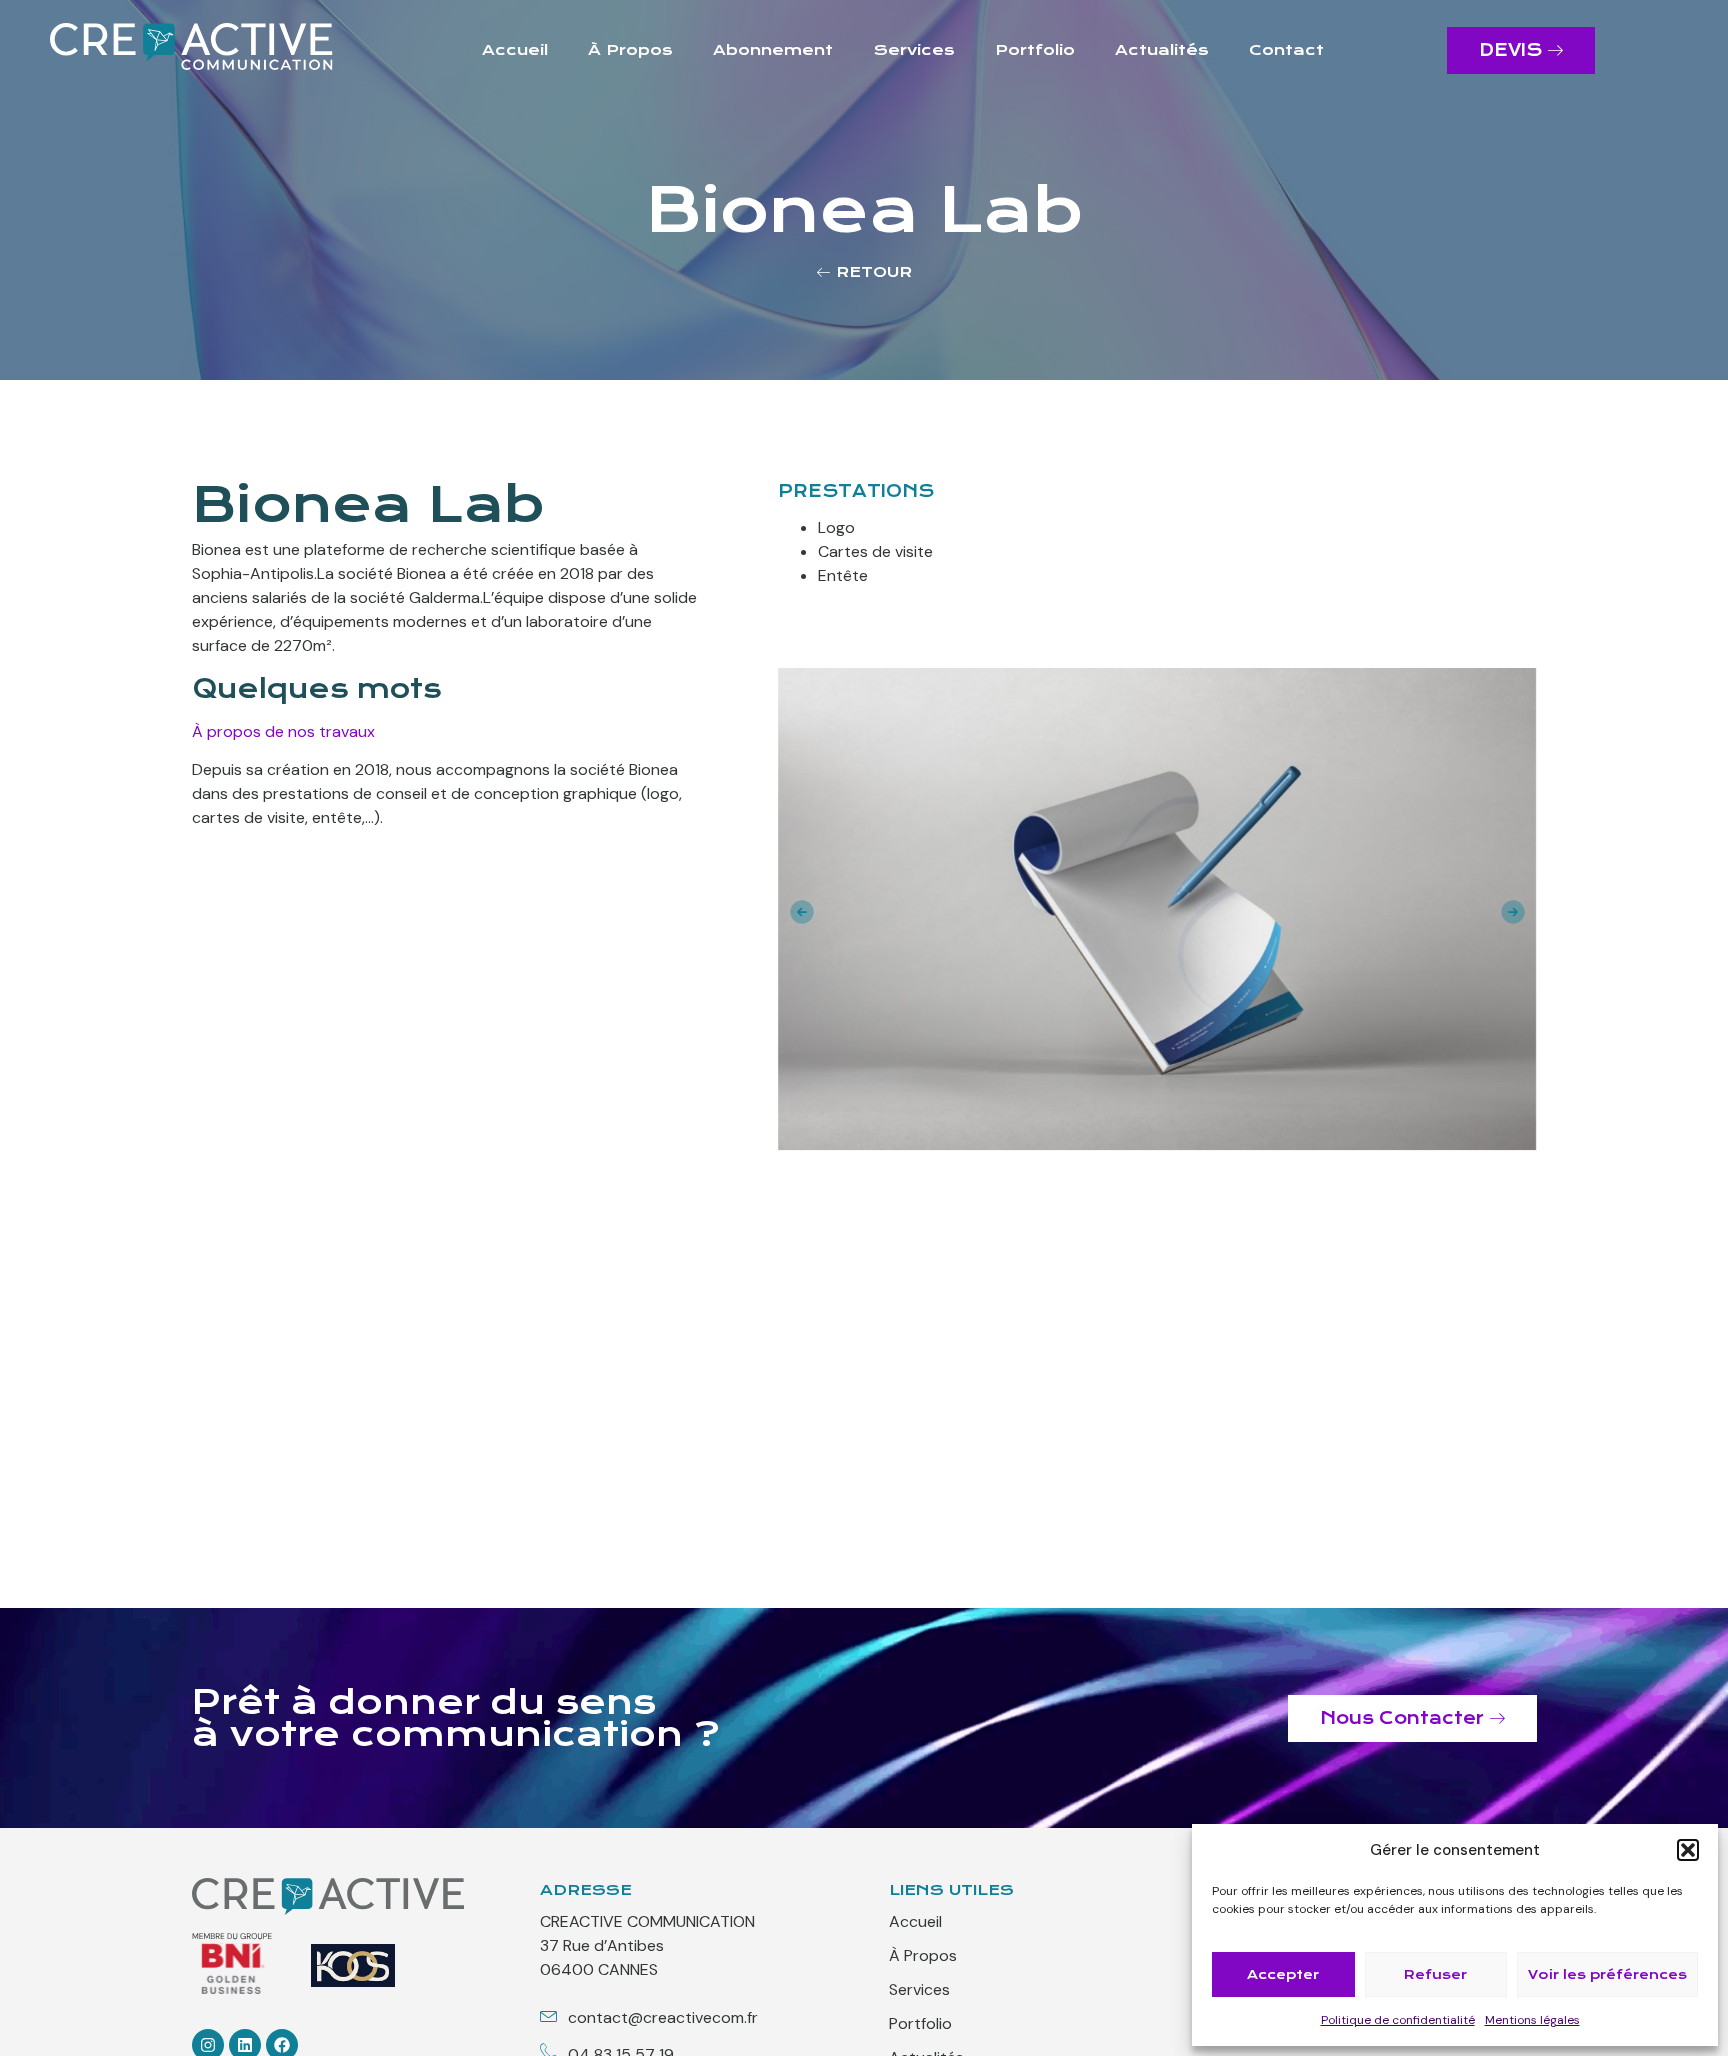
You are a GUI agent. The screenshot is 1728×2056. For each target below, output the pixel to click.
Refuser (1435, 1974)
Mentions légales (1532, 2020)
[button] (1688, 1850)
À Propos (630, 50)
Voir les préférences (1607, 1974)
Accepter (1283, 1974)
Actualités (1162, 50)
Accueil (515, 50)
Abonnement (773, 50)
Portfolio (1035, 50)
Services (914, 50)
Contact (1286, 50)
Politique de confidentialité (1398, 2020)
